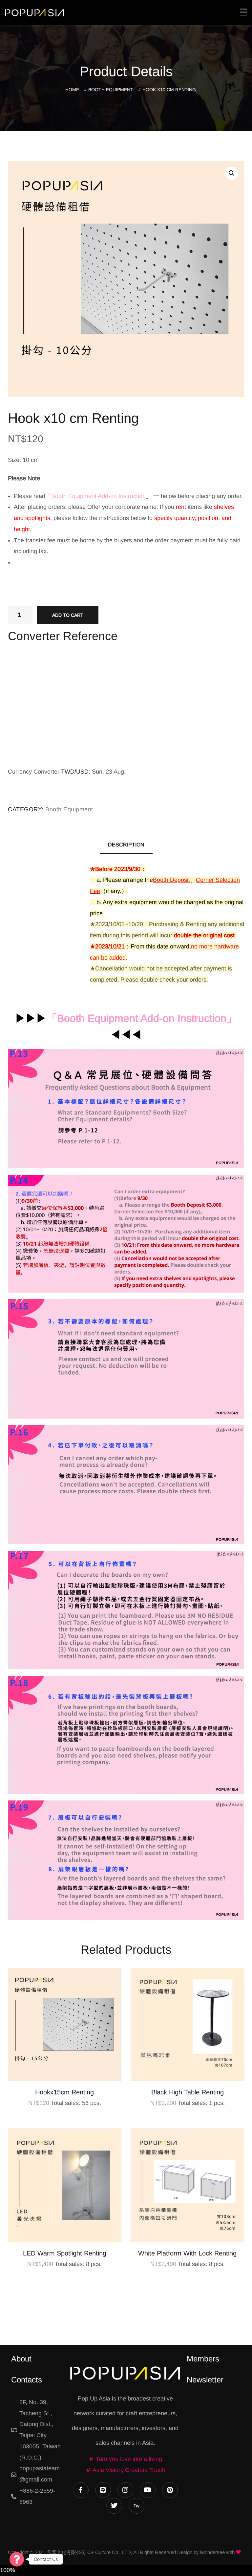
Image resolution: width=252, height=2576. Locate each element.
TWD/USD (75, 772)
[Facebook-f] (81, 2490)
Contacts (27, 2380)
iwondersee (212, 2552)
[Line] (103, 2490)
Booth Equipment (111, 90)
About (21, 2359)
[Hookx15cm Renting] (65, 2025)
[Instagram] (125, 2490)
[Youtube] (148, 2490)
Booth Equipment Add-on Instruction (142, 1018)
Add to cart (68, 615)
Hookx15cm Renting (64, 2092)
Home (72, 90)
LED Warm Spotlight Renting (65, 2253)
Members (203, 2359)
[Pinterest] (170, 2490)
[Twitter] (114, 2506)
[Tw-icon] (136, 2506)
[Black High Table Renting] (187, 2025)
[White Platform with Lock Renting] (187, 2185)
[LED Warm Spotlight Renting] (65, 2185)
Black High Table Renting (188, 2092)
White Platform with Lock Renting (187, 2253)
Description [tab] (126, 845)
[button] (232, 173)
